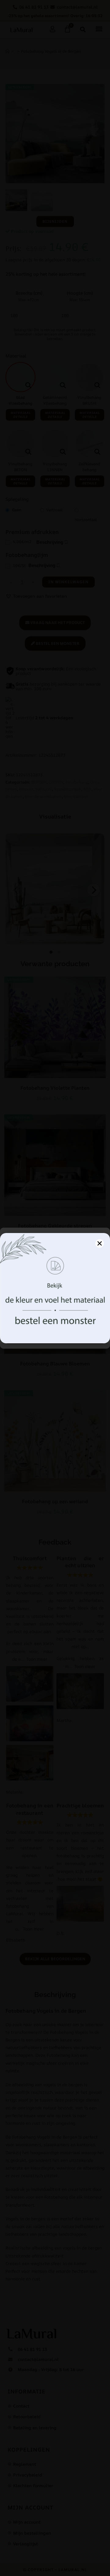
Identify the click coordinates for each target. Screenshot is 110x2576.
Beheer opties (55, 1337)
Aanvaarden (55, 1320)
